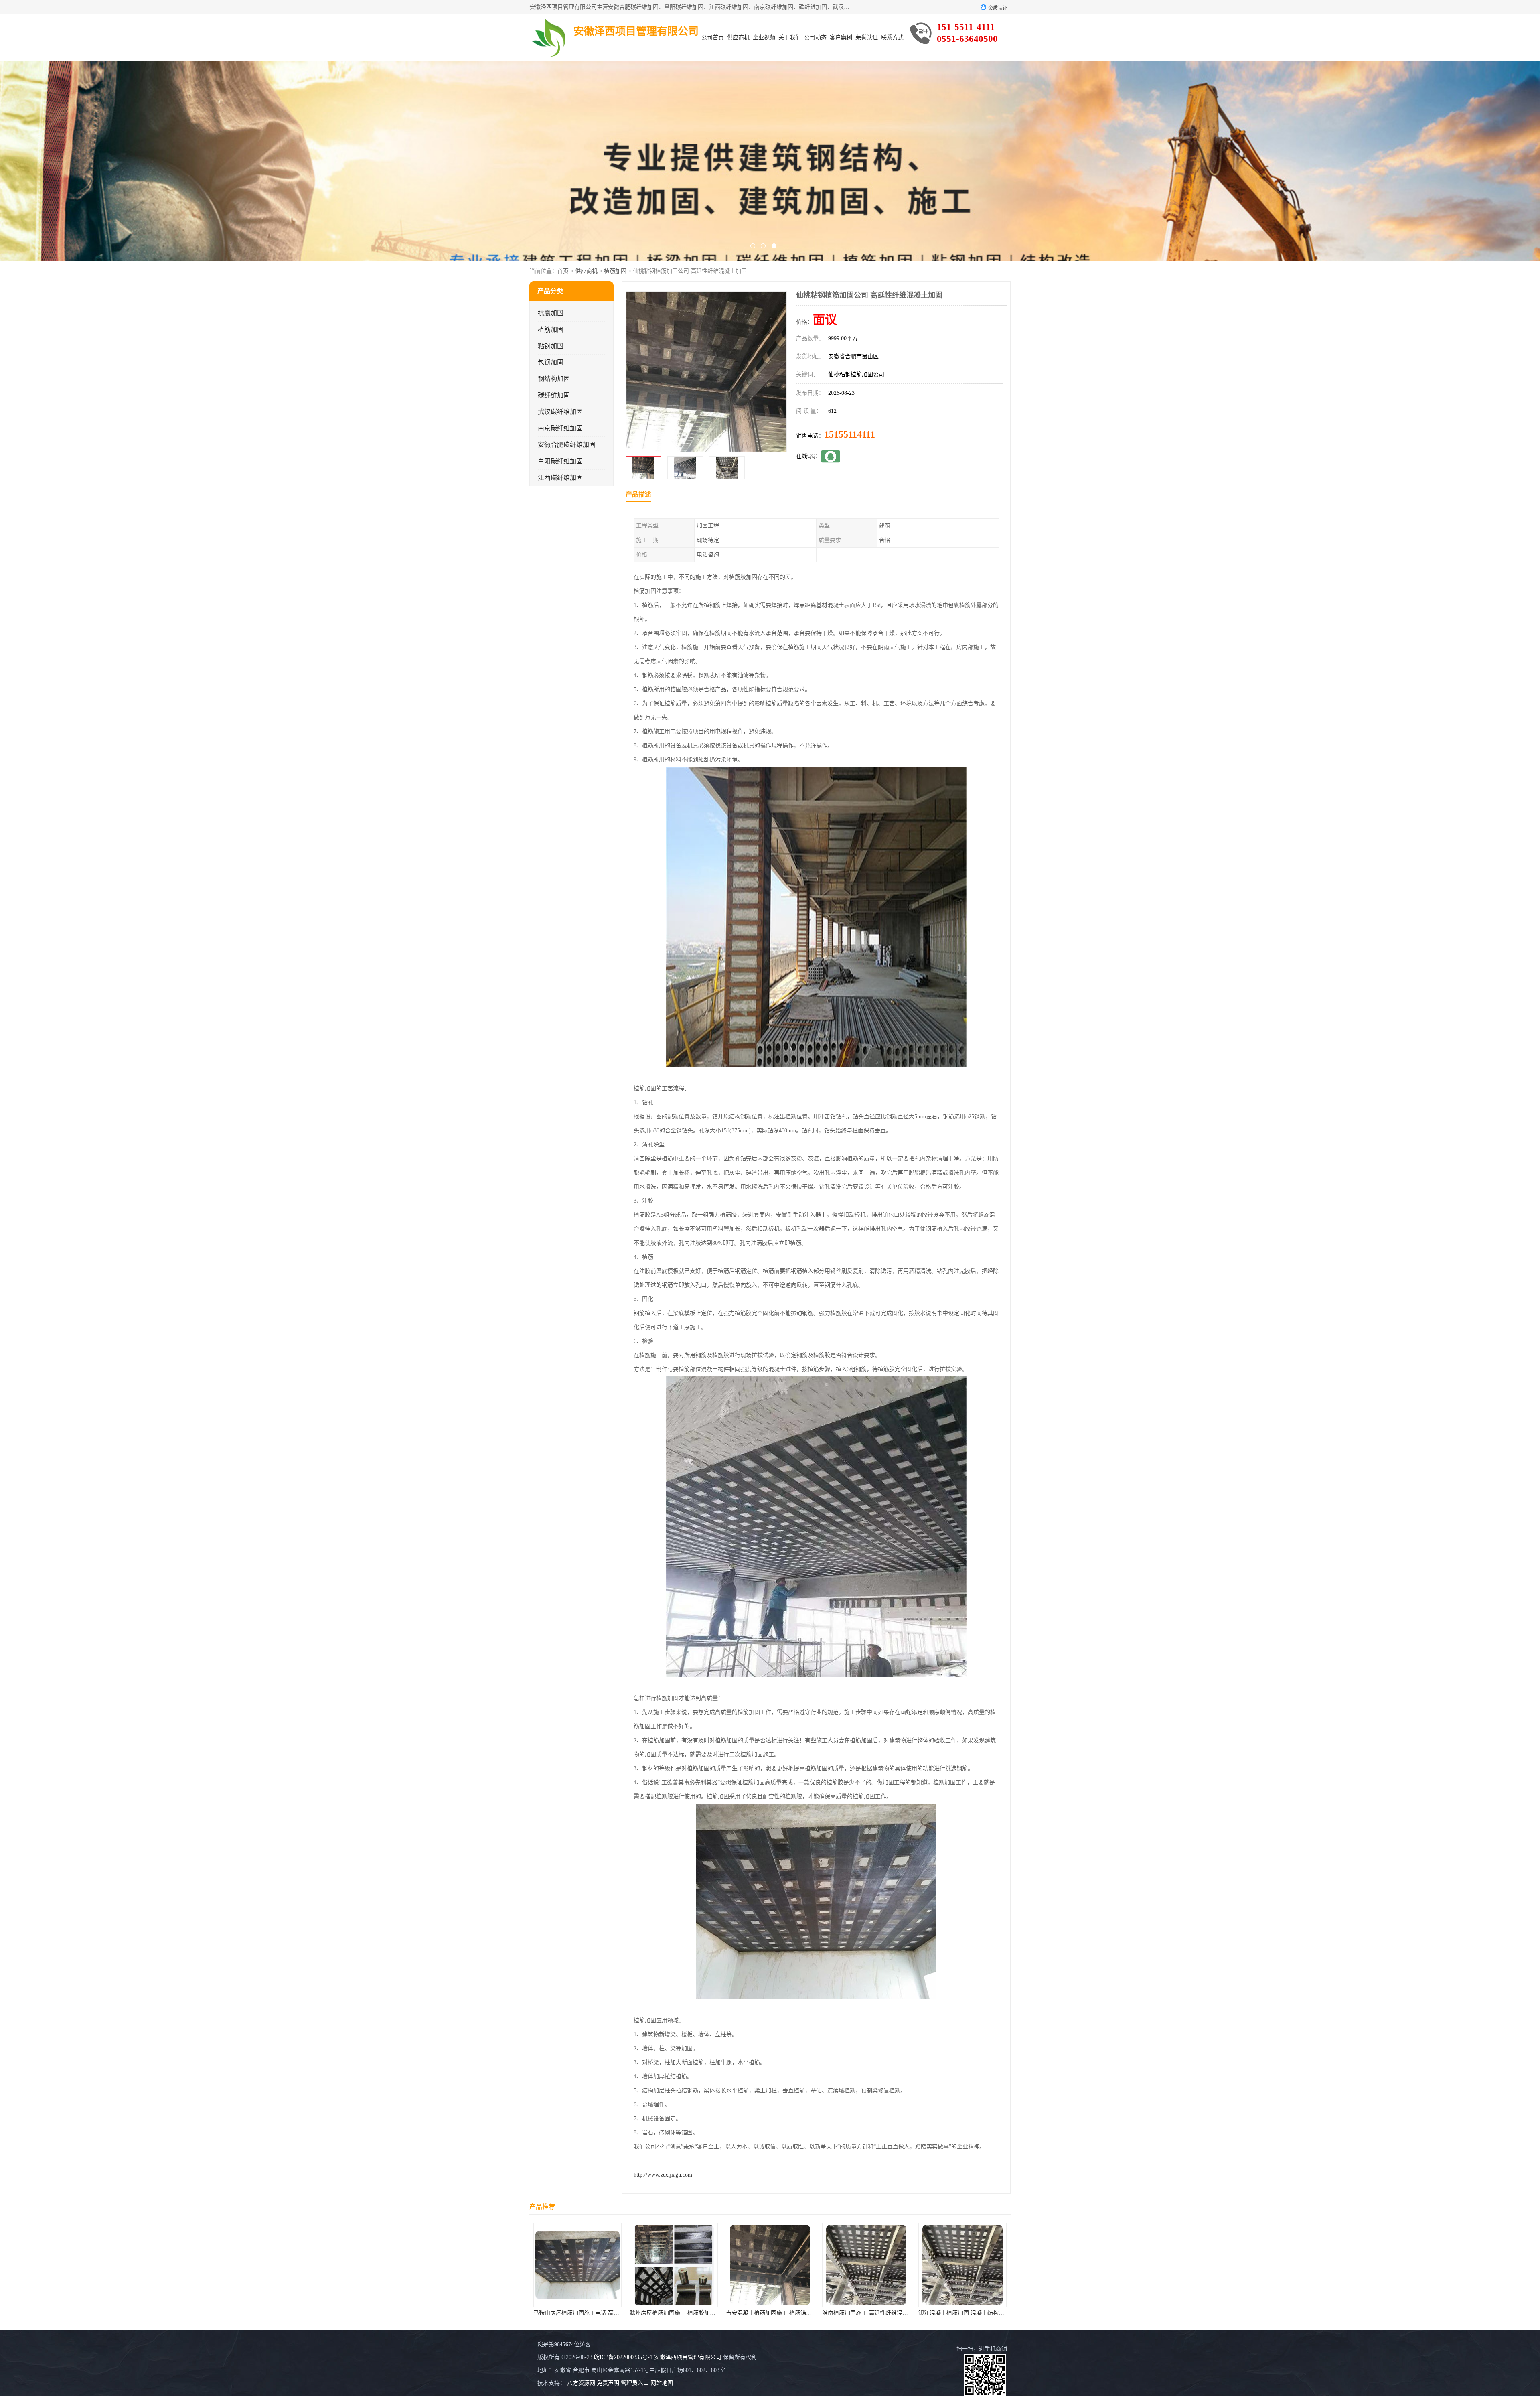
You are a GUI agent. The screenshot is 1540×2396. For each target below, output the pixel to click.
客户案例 (841, 38)
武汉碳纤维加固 (560, 412)
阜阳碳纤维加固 (560, 461)
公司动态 (815, 38)
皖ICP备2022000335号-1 (623, 2357)
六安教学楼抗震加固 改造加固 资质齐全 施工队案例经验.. (701, 2313)
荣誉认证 (867, 38)
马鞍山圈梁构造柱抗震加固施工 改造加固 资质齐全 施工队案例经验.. (908, 2313)
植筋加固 (615, 271)
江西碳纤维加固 (560, 478)
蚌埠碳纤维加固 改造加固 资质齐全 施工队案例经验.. (792, 2313)
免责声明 (608, 2383)
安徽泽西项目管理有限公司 (688, 2357)
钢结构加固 (554, 379)
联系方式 (892, 38)
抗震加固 (551, 313)
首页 (563, 271)
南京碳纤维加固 (560, 428)
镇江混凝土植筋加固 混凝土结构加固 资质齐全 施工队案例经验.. (613, 2313)
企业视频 (764, 38)
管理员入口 (635, 2383)
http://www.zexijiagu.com (663, 2175)
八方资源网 (581, 2383)
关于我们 (790, 38)
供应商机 (738, 38)
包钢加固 (551, 362)
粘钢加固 (551, 346)
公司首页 (713, 38)
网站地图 (662, 2383)
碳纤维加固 (554, 395)
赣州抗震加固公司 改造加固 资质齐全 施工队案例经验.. (987, 2313)
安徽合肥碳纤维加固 (567, 445)
